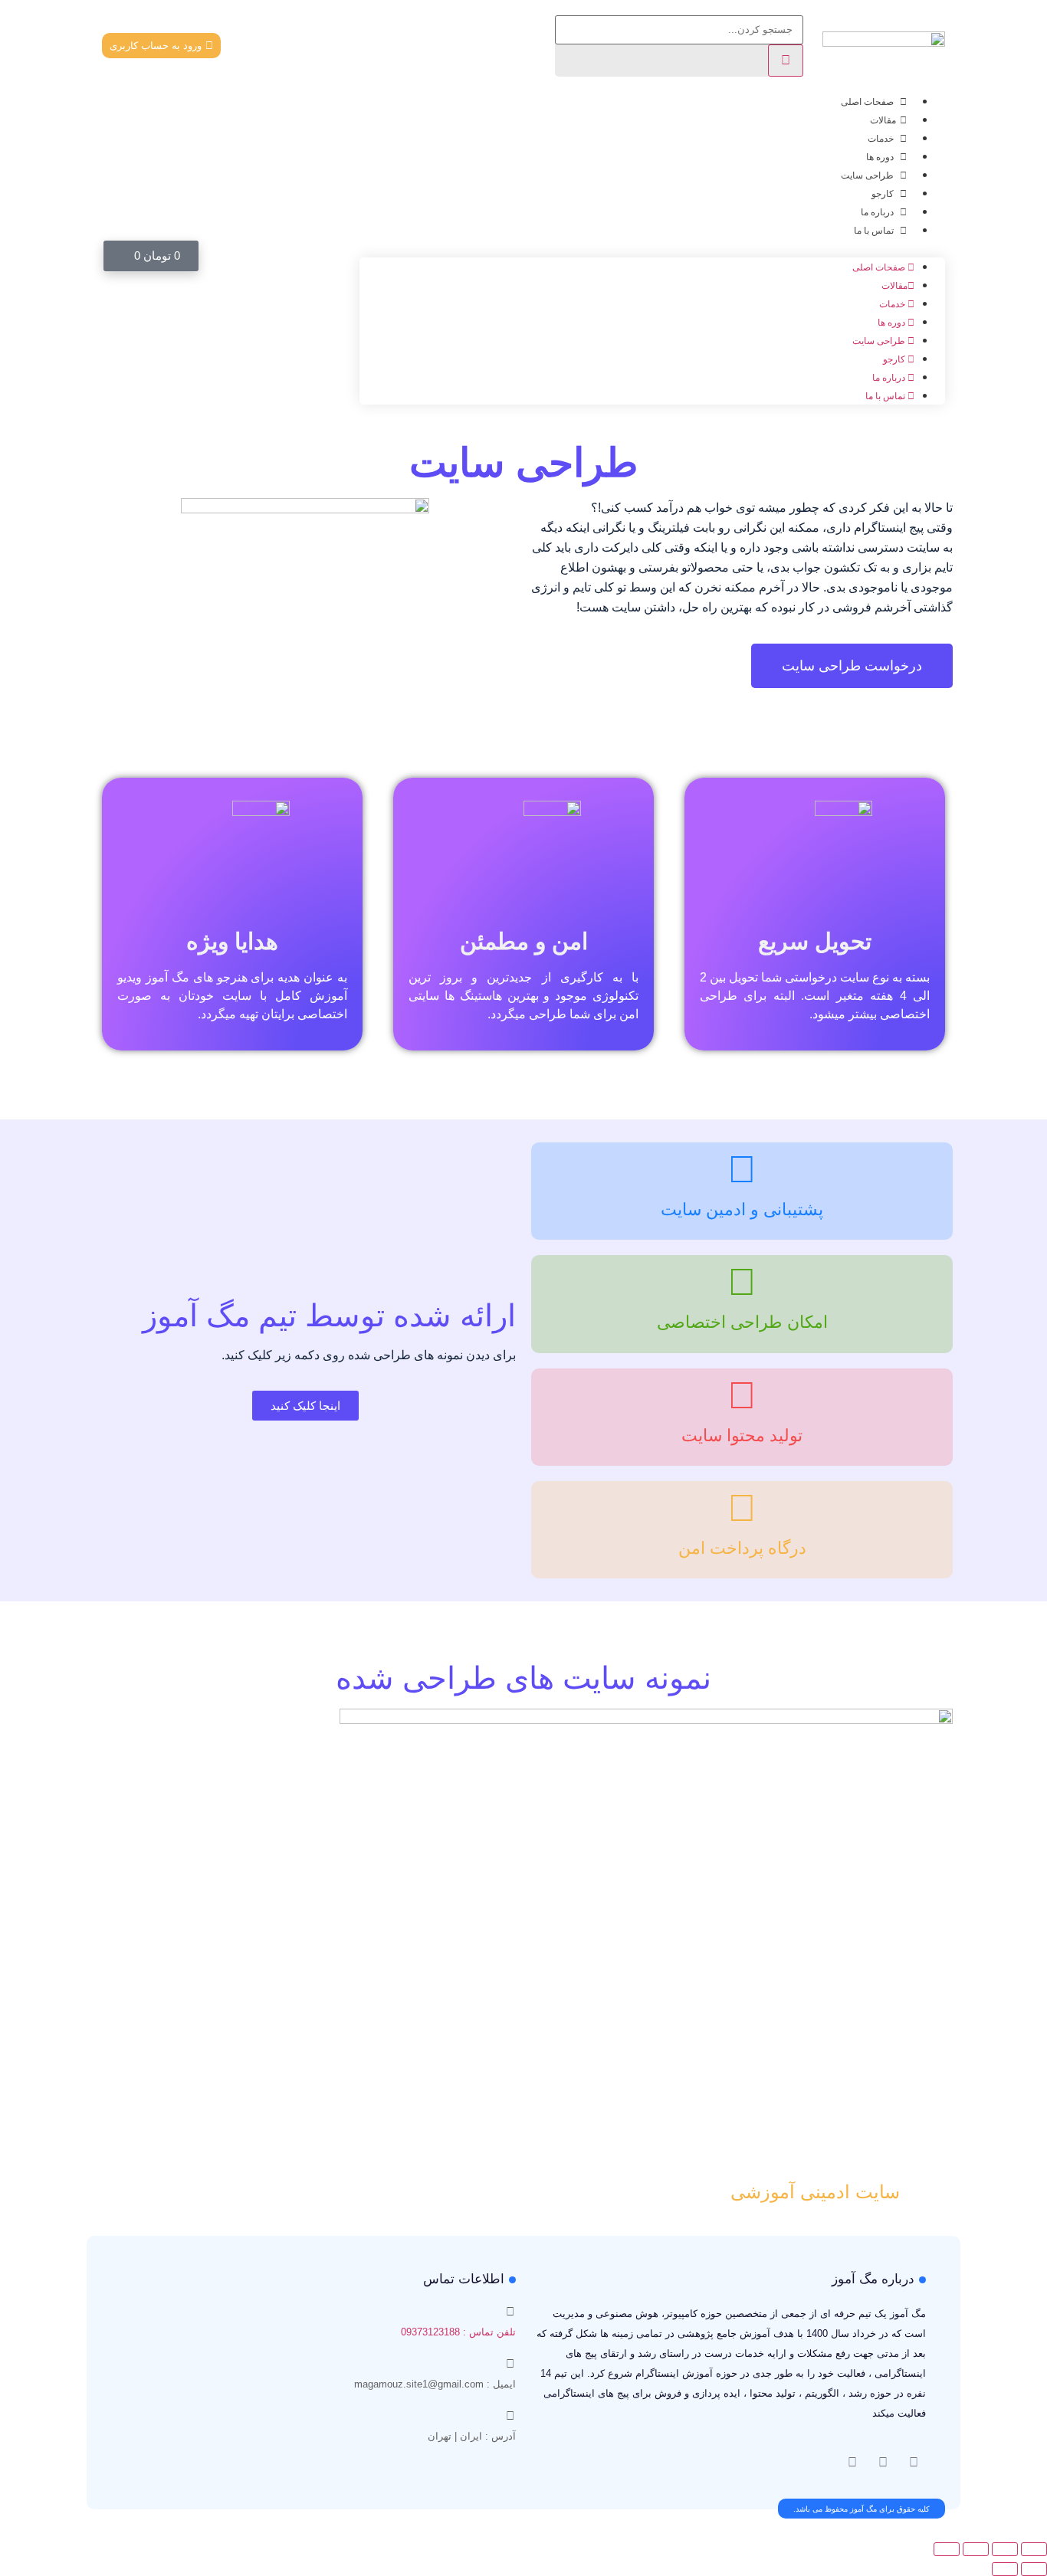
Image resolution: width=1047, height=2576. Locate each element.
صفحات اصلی (868, 102)
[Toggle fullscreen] (976, 2549)
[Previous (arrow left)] (1034, 2569)
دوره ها (881, 157)
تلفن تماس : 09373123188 (458, 2332)
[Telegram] (852, 2463)
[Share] (1005, 2549)
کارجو (884, 194)
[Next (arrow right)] (1005, 2569)
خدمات (882, 139)
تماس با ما (875, 231)
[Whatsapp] (883, 2463)
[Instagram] (914, 2463)
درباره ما (878, 212)
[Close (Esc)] (1034, 2549)
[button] (652, 248)
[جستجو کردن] (786, 61)
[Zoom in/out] (947, 2549)
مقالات (883, 120)
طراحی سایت (868, 175)
